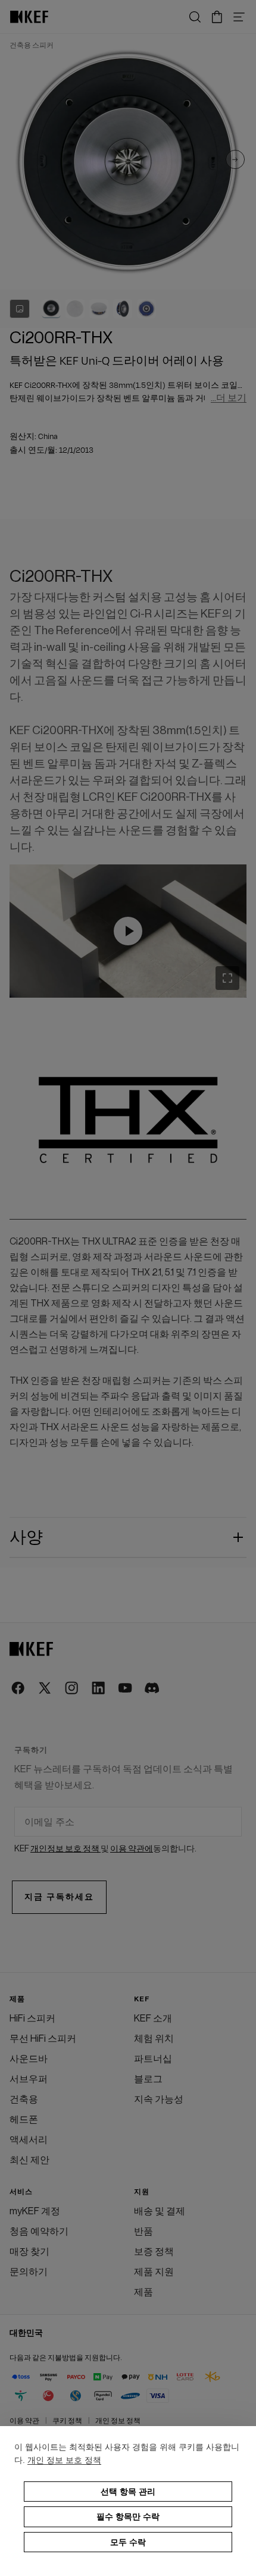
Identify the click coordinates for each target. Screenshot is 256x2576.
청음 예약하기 (39, 2232)
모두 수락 (128, 2542)
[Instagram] (72, 1689)
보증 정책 (154, 2252)
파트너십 (153, 2059)
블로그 (148, 2079)
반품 (143, 2232)
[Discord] (153, 1689)
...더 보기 (229, 398)
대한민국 (26, 2333)
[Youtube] (126, 1689)
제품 (143, 2292)
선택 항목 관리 (128, 2492)
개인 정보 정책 (118, 2421)
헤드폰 (24, 2120)
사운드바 (29, 2059)
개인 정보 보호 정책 (64, 2460)
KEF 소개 (153, 2019)
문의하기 (29, 2272)
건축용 (24, 2099)
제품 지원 (154, 2272)
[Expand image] (227, 978)
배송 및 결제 (160, 2211)
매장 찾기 (29, 2252)
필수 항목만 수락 (128, 2517)
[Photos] (20, 309)
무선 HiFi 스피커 (43, 2039)
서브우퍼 (29, 2079)
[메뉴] (239, 17)
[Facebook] (19, 1689)
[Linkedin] (99, 1689)
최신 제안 (29, 2160)
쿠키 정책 (67, 2421)
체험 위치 (154, 2039)
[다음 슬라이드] (235, 162)
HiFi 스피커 (32, 2019)
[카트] (217, 17)
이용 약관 (24, 2421)
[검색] (195, 17)
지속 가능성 (159, 2099)
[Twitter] (46, 1689)
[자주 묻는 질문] (128, 931)
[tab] (51, 309)
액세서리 (29, 2140)
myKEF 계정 (35, 2211)
